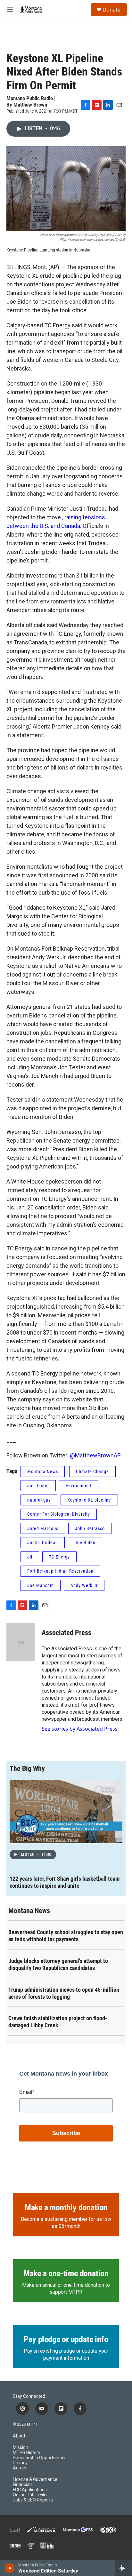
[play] (10, 2568)
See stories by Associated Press (80, 1729)
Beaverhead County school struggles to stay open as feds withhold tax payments (66, 1936)
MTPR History (27, 2453)
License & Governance (35, 2480)
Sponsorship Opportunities (40, 2458)
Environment (79, 1486)
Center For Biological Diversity (59, 1514)
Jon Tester (38, 1486)
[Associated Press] (21, 1642)
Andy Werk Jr (84, 1585)
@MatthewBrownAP (95, 1455)
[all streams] (124, 2568)
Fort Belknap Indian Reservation (60, 1571)
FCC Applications (30, 2490)
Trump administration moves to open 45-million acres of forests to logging (64, 1993)
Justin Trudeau (43, 1543)
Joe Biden (85, 1543)
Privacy (20, 2463)
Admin (20, 2468)
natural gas (39, 1500)
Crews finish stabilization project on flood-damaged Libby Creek (58, 2022)
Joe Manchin (41, 1585)
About (19, 2436)
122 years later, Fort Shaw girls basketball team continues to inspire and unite (65, 1882)
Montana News (43, 1471)
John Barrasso (90, 1528)
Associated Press (66, 1633)
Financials (23, 2485)
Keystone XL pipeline (89, 1500)
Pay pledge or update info (66, 2339)
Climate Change (92, 1471)
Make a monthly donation (66, 2207)
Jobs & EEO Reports (33, 2500)
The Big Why (27, 1769)
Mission (21, 2448)
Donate (111, 10)
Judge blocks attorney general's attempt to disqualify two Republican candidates (58, 1964)
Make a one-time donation (66, 2273)
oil (30, 1557)
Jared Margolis (43, 1528)
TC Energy (59, 1557)
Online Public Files (31, 2495)
